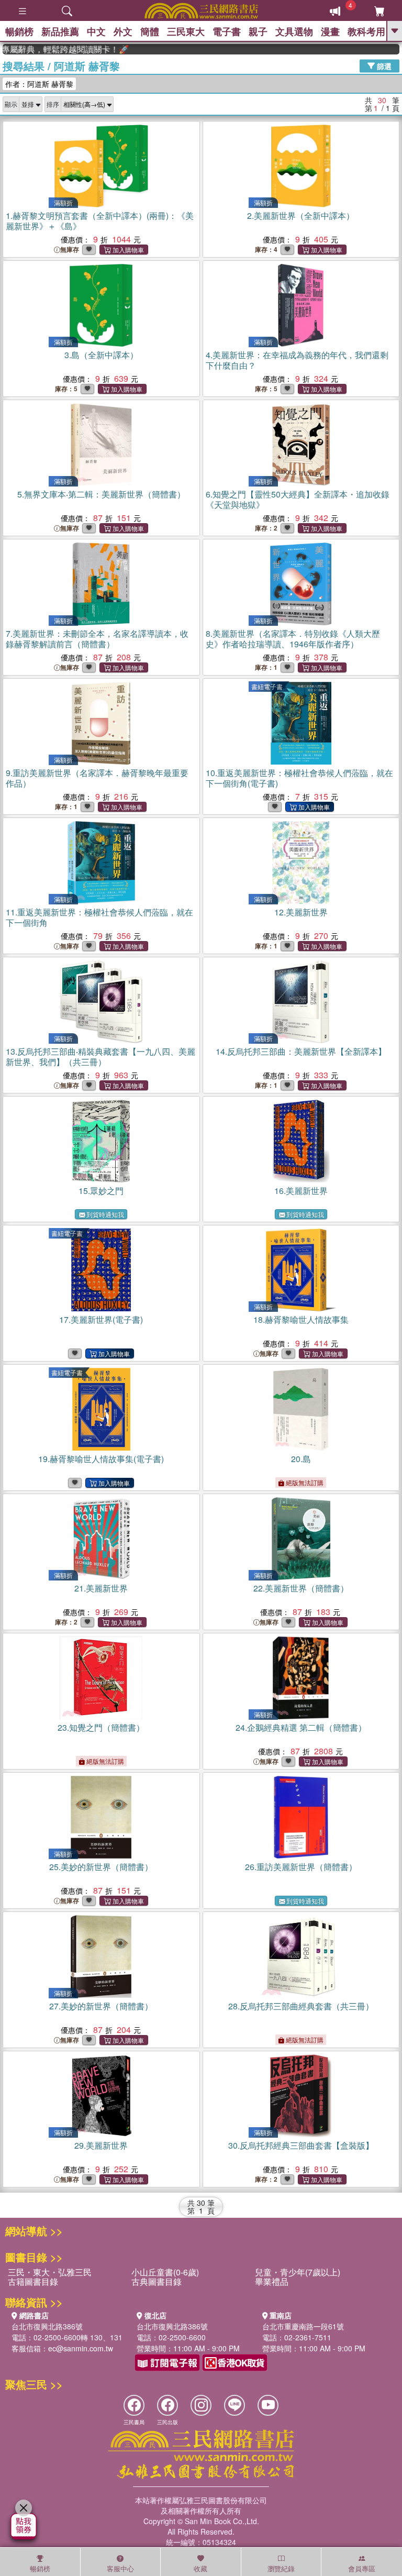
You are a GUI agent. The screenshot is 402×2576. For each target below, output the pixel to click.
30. (301, 2145)
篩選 (383, 65)
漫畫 (330, 31)
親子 (258, 31)
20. (301, 1459)
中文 (96, 31)
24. (301, 1727)
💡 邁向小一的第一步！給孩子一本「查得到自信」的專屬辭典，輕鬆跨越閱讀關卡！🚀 (44, 49)
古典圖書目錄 (157, 2281)
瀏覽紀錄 (281, 2568)
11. (99, 917)
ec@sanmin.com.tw (81, 2348)
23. (101, 1727)
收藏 (200, 2568)
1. (100, 221)
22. (301, 1588)
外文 (123, 31)
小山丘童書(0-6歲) (165, 2272)
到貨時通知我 (105, 1214)
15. (101, 1191)
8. (293, 639)
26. (301, 1867)
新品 (60, 31)
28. (301, 2006)
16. (301, 1191)
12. (301, 912)
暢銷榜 (19, 31)
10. (299, 778)
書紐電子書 (267, 686)
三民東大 (186, 31)
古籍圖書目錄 (33, 2281)
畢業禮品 (272, 2281)
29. (101, 2145)
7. (97, 639)
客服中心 (120, 2568)
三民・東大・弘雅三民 (50, 2272)
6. (298, 499)
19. (101, 1459)
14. (301, 1051)
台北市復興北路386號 (47, 2326)
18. (301, 1319)
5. (101, 494)
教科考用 (366, 31)
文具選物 (294, 31)
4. (297, 360)
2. (301, 215)
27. (101, 2006)
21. (101, 1588)
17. (101, 1319)
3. (101, 355)
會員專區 (362, 2568)
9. (97, 778)
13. (100, 1057)
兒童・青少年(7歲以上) (298, 2272)
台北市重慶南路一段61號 (303, 2326)
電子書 (227, 31)
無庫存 (70, 250)
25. (101, 1867)
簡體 (150, 31)
